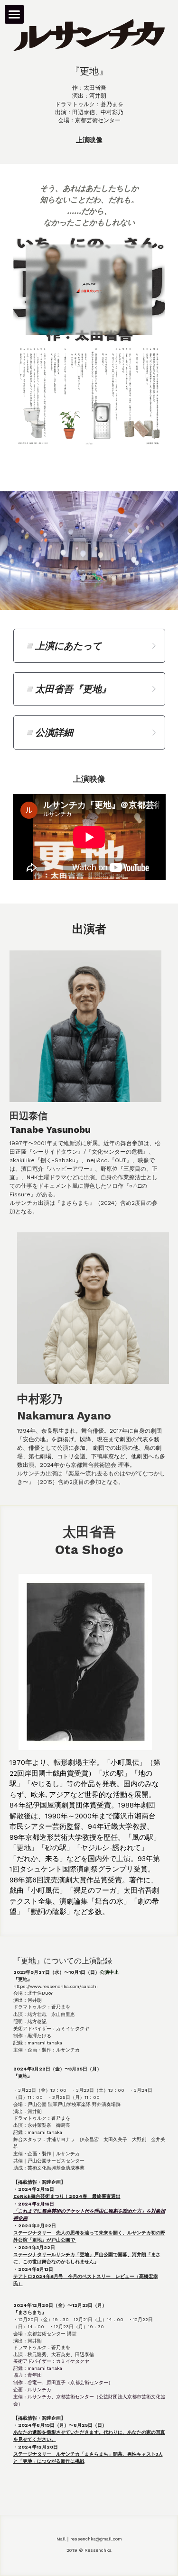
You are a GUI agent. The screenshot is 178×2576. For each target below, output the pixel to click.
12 (168, 582)
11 (153, 582)
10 (139, 582)
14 (96, 593)
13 (82, 593)
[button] (89, 646)
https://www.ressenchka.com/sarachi (56, 1986)
